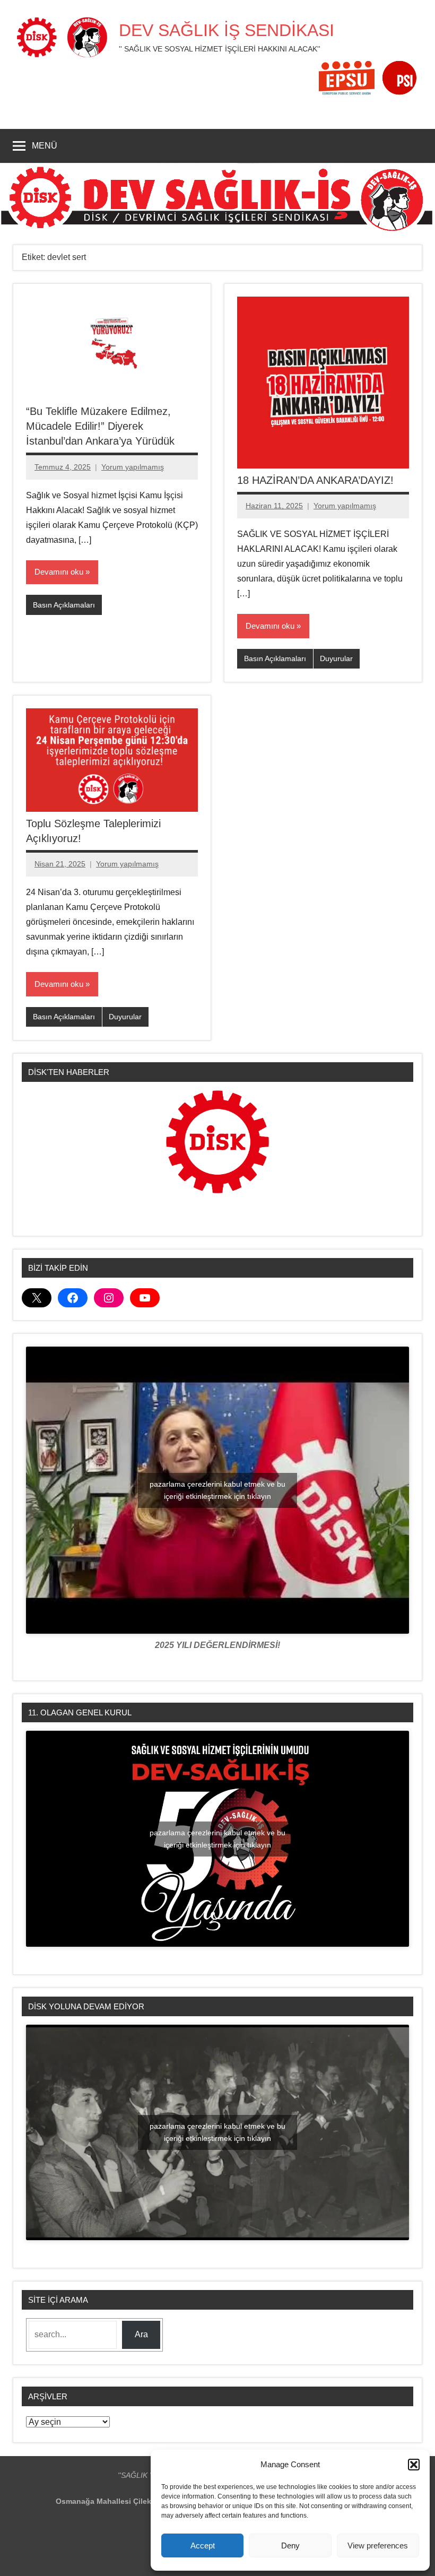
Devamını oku (59, 572)
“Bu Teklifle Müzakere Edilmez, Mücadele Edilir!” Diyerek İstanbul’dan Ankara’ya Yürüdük (100, 426)
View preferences (378, 2545)
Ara (141, 2334)
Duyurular (336, 658)
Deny (290, 2545)
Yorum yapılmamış (133, 467)
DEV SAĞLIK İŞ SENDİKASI (227, 30)
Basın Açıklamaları (64, 605)
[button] (414, 2465)
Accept (203, 2545)
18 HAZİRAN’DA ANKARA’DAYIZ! (315, 480)
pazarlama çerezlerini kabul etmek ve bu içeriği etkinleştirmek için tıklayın (217, 1490)
